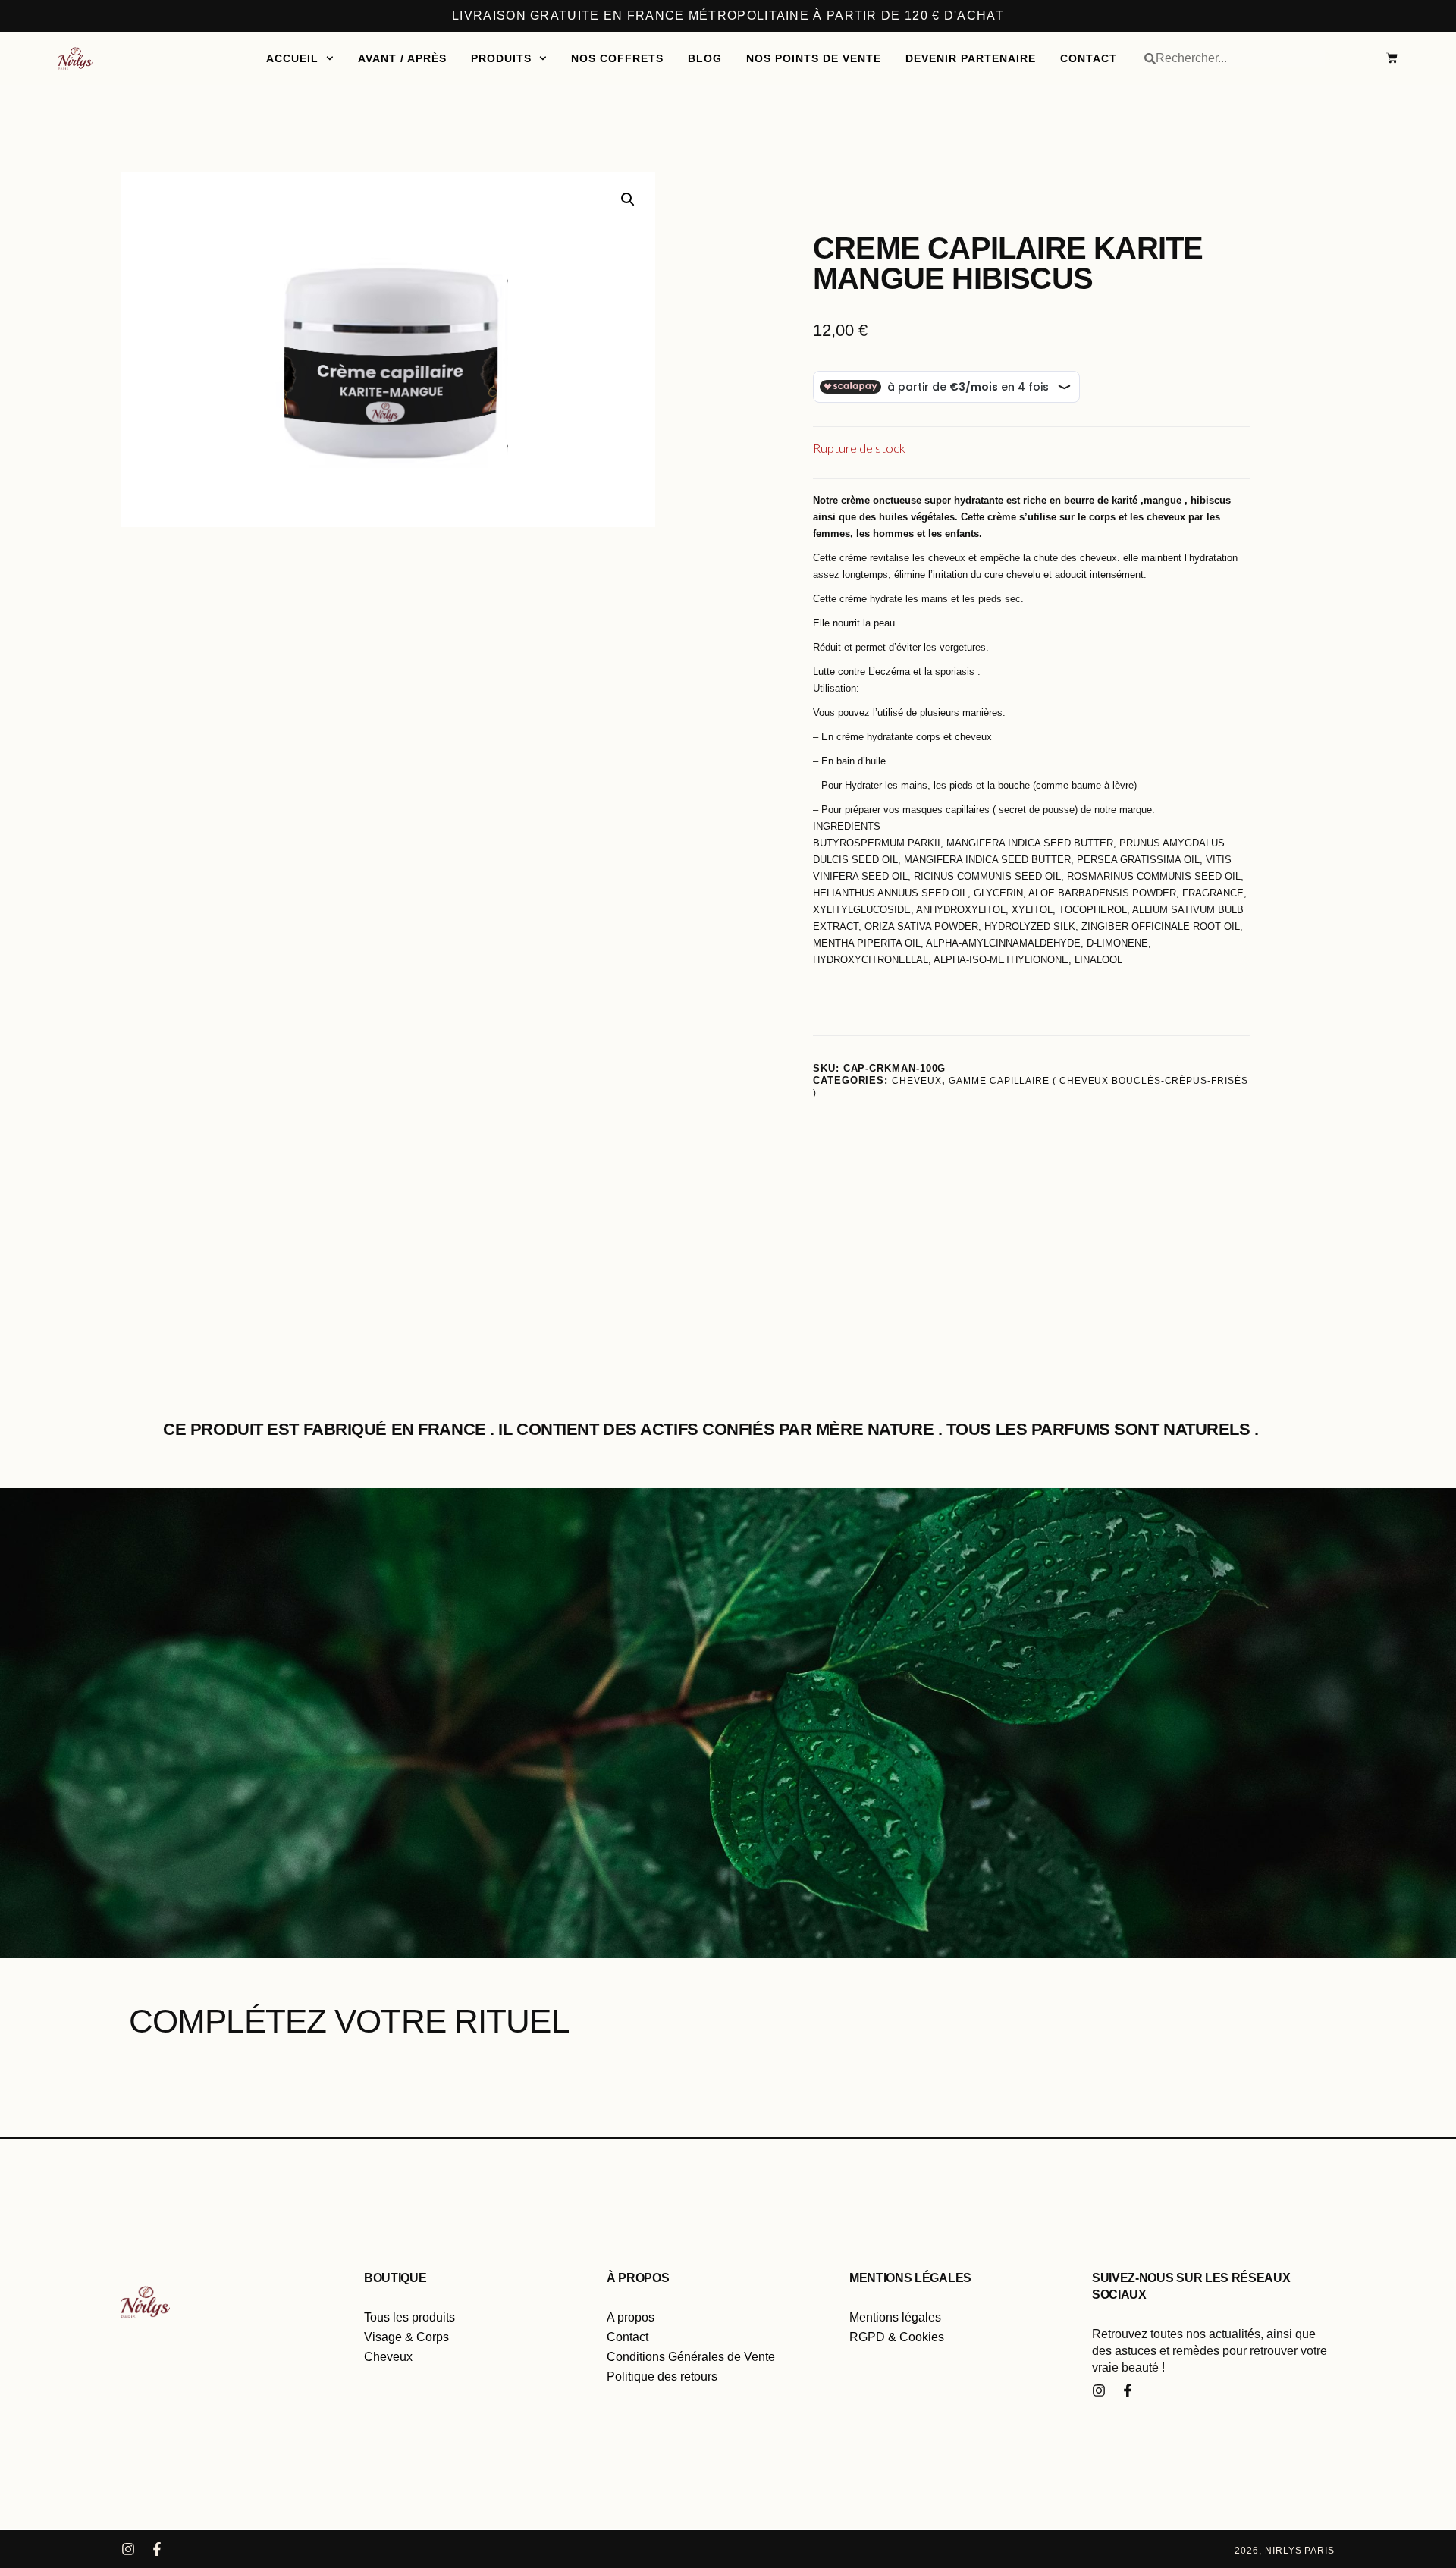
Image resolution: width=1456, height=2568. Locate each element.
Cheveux (916, 1081)
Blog (705, 58)
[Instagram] (1099, 2391)
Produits (501, 58)
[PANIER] (1384, 58)
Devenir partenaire (971, 58)
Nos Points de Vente (814, 58)
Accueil (292, 58)
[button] (628, 199)
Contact (1089, 58)
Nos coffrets (617, 58)
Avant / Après (402, 58)
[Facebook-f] (1128, 2391)
